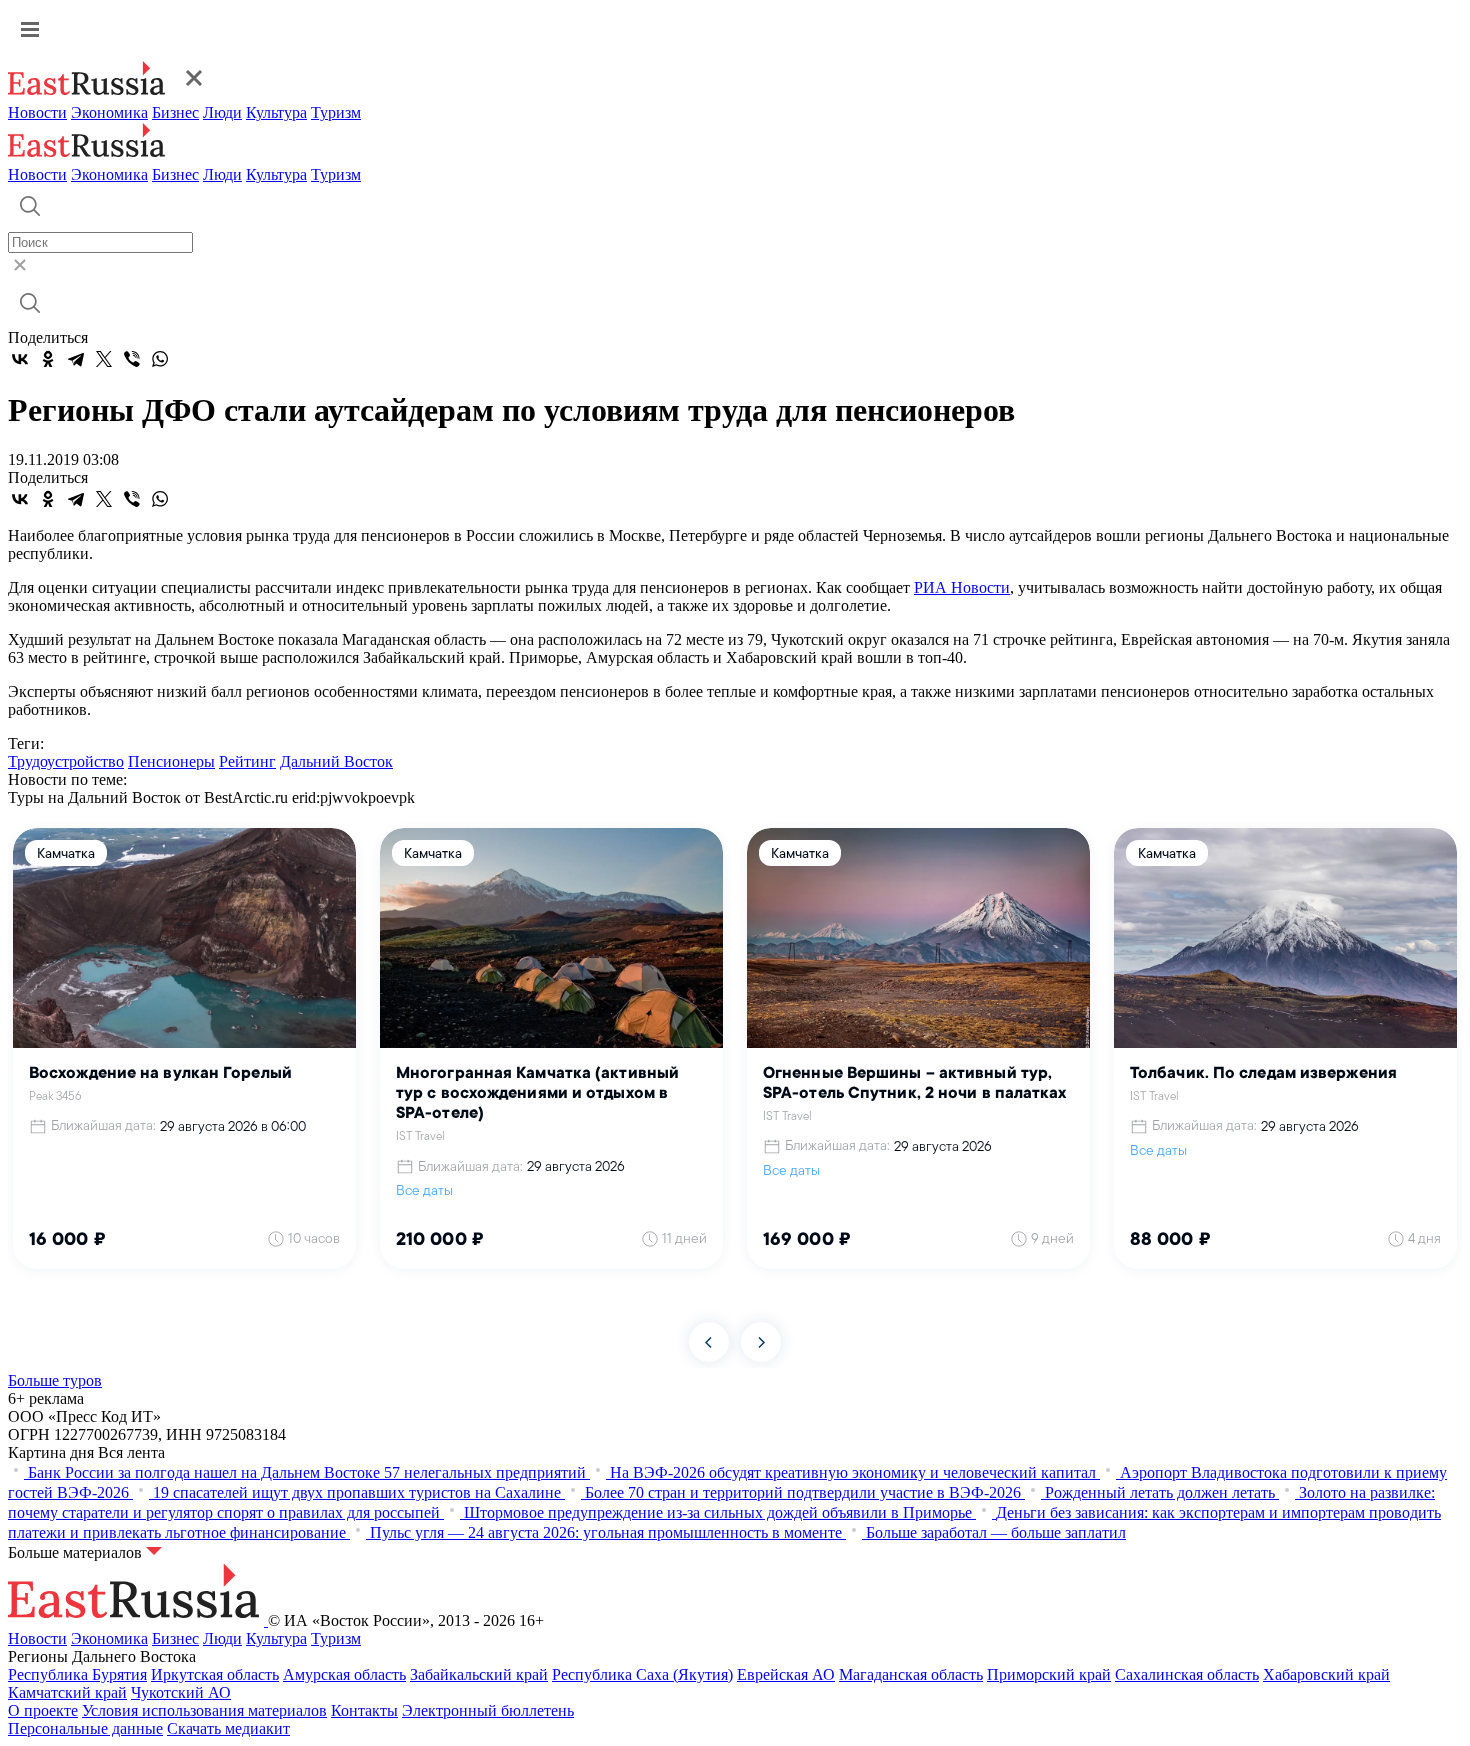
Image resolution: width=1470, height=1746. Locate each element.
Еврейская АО (786, 1674)
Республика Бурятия (77, 1674)
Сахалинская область (1187, 1674)
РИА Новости (962, 587)
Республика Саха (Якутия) (642, 1674)
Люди (222, 112)
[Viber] (132, 359)
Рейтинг (247, 761)
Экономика (109, 112)
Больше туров (55, 1380)
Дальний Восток (336, 761)
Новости (37, 112)
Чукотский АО (181, 1692)
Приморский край (1049, 1674)
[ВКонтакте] (20, 359)
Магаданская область (911, 1674)
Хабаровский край (1326, 1674)
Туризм (336, 112)
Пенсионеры (171, 761)
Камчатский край (67, 1692)
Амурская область (344, 1674)
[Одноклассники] (48, 359)
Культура (276, 112)
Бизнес (175, 112)
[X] (104, 359)
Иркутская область (215, 1674)
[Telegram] (76, 359)
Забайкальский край (479, 1674)
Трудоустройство (66, 761)
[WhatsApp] (160, 359)
